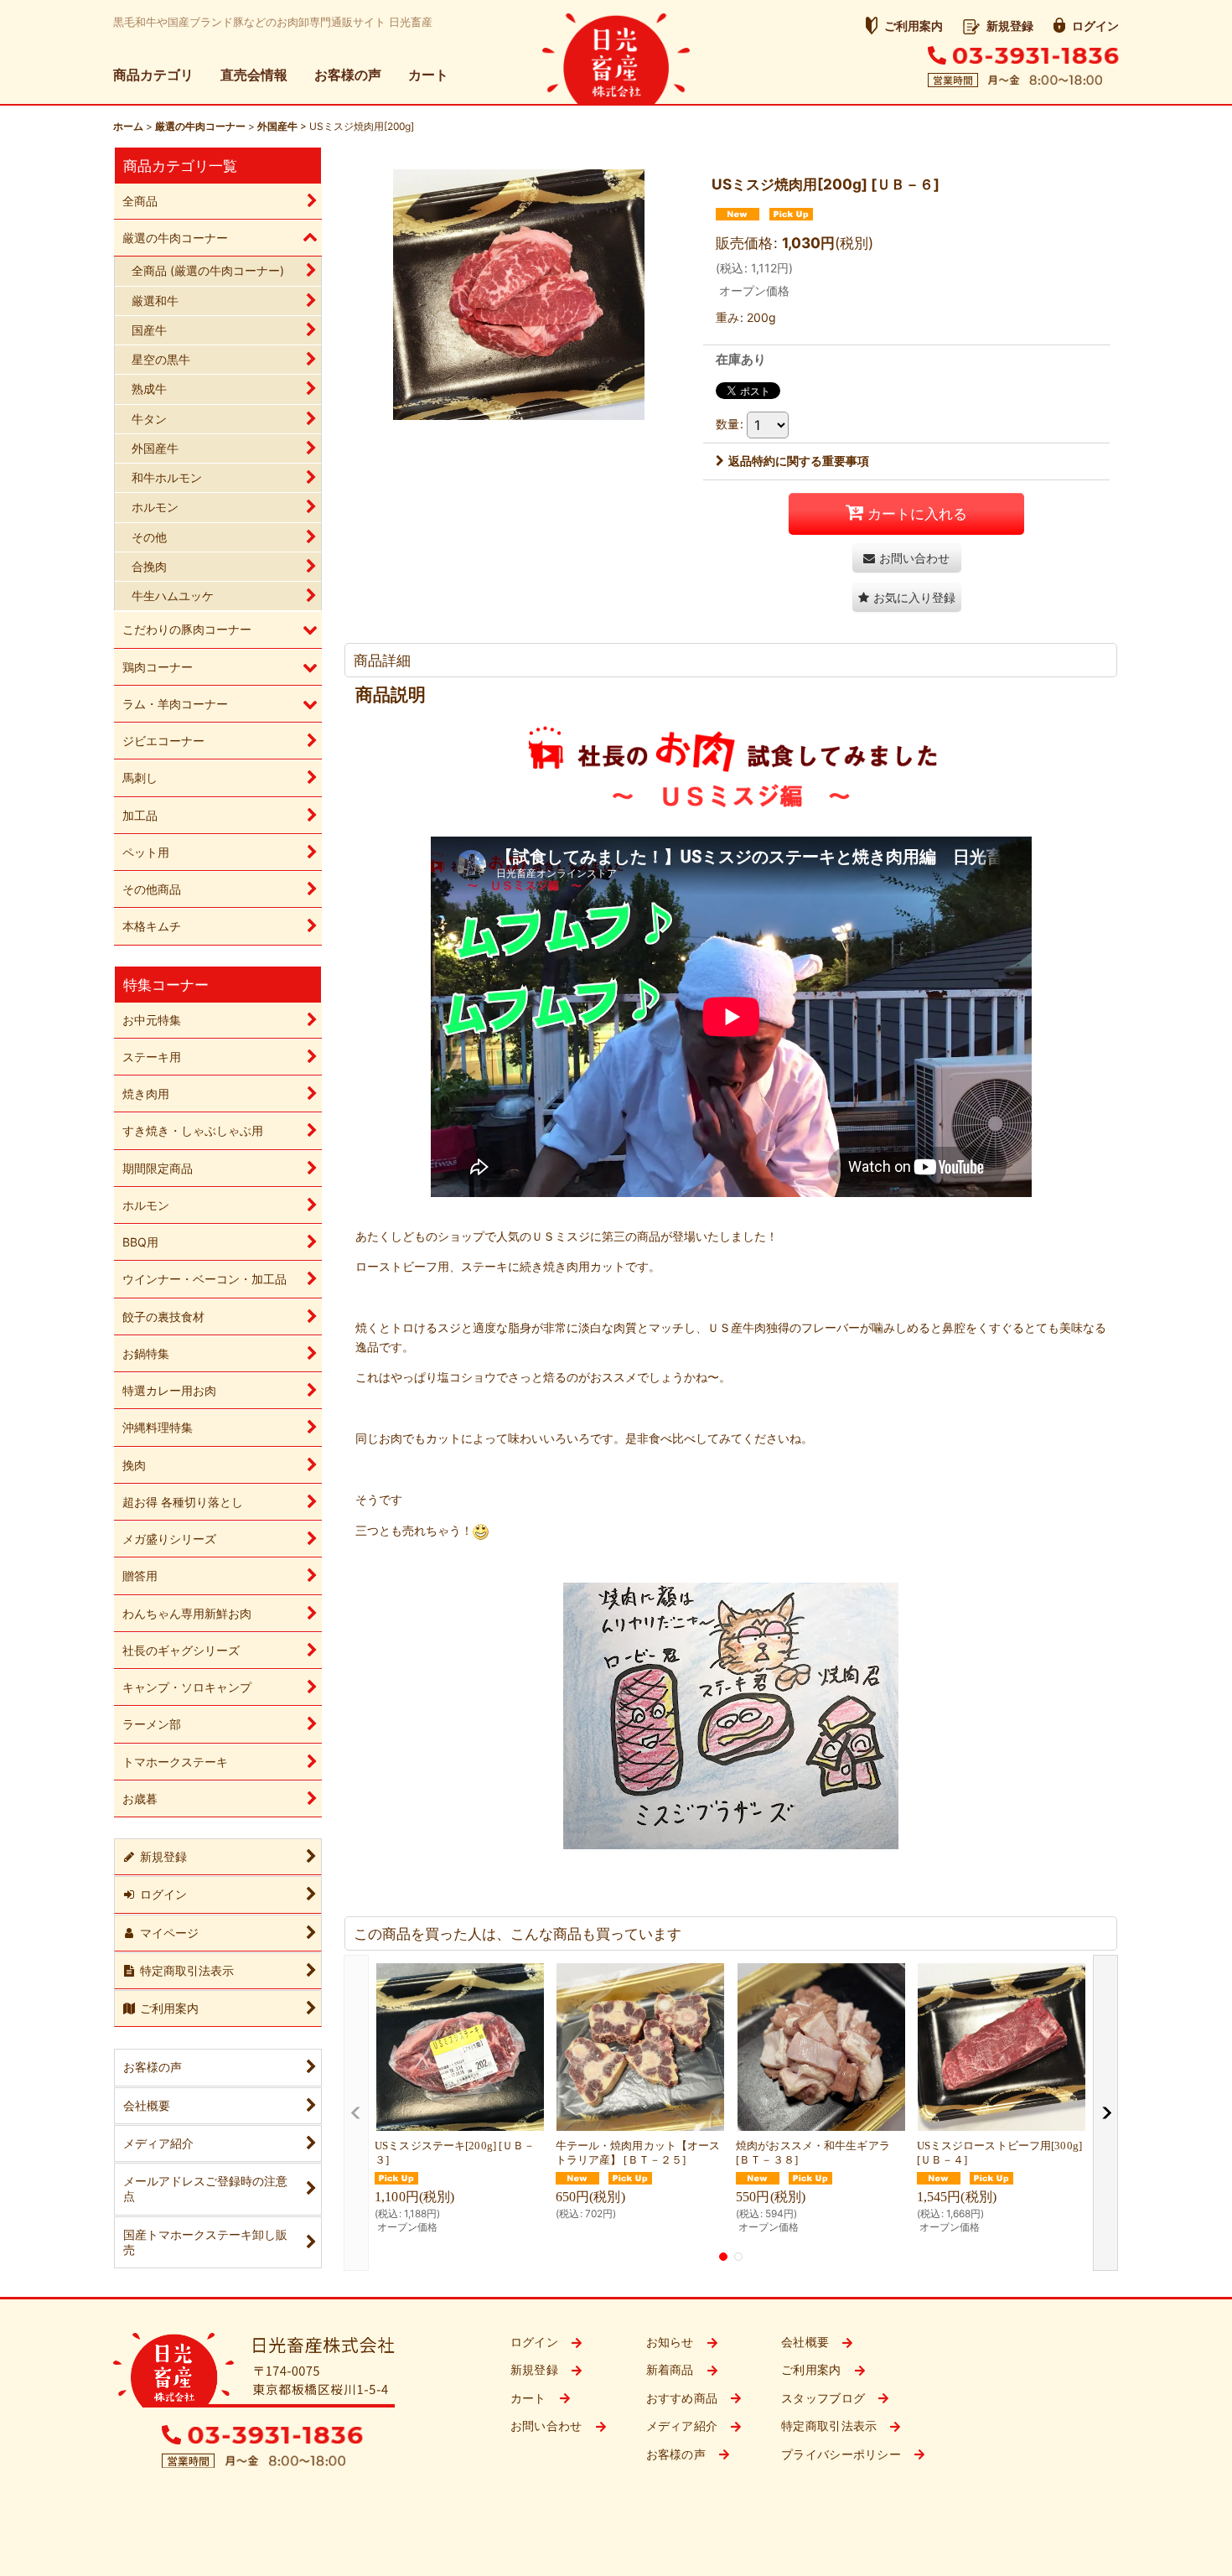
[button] (907, 597)
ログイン (1095, 26)
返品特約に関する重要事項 (799, 461)
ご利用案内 (914, 26)
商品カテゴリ (153, 75)
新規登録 (1010, 26)
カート (428, 75)
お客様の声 (348, 75)
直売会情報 (254, 75)
